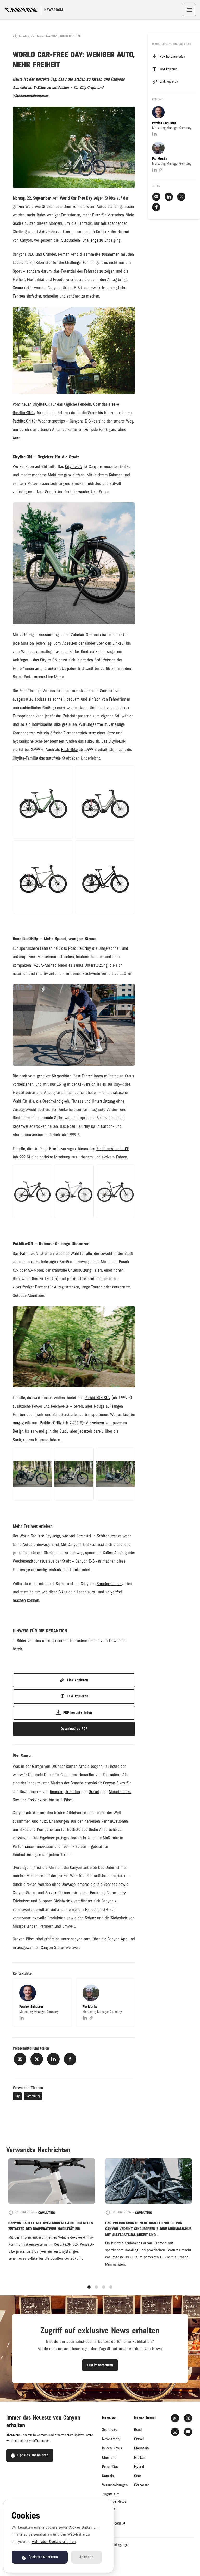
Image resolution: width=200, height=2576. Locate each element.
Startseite (110, 2430)
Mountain (142, 2448)
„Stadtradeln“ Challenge (79, 240)
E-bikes (140, 2458)
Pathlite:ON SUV (98, 1398)
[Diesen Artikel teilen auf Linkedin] (53, 2059)
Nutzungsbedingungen (114, 2545)
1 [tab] (89, 2287)
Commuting (33, 2096)
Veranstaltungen (115, 2485)
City (17, 2096)
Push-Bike (69, 750)
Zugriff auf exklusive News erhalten (114, 2501)
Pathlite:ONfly (51, 1423)
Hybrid (139, 2467)
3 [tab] (104, 2287)
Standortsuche (109, 1584)
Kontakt (108, 2476)
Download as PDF (74, 1729)
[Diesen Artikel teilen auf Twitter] (37, 2059)
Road (138, 2430)
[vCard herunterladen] (63, 1987)
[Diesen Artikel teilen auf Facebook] (70, 2059)
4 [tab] (111, 2287)
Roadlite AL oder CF (113, 1149)
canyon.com (112, 2523)
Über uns (109, 2458)
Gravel (139, 2439)
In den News (112, 2448)
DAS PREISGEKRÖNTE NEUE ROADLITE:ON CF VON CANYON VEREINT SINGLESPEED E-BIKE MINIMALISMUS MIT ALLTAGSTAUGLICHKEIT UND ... (148, 2229)
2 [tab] (96, 2287)
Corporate (142, 2485)
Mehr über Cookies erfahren (54, 2542)
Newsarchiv (111, 2439)
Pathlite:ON (22, 421)
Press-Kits (110, 2467)
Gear (138, 2476)
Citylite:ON (41, 404)
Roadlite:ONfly (24, 413)
